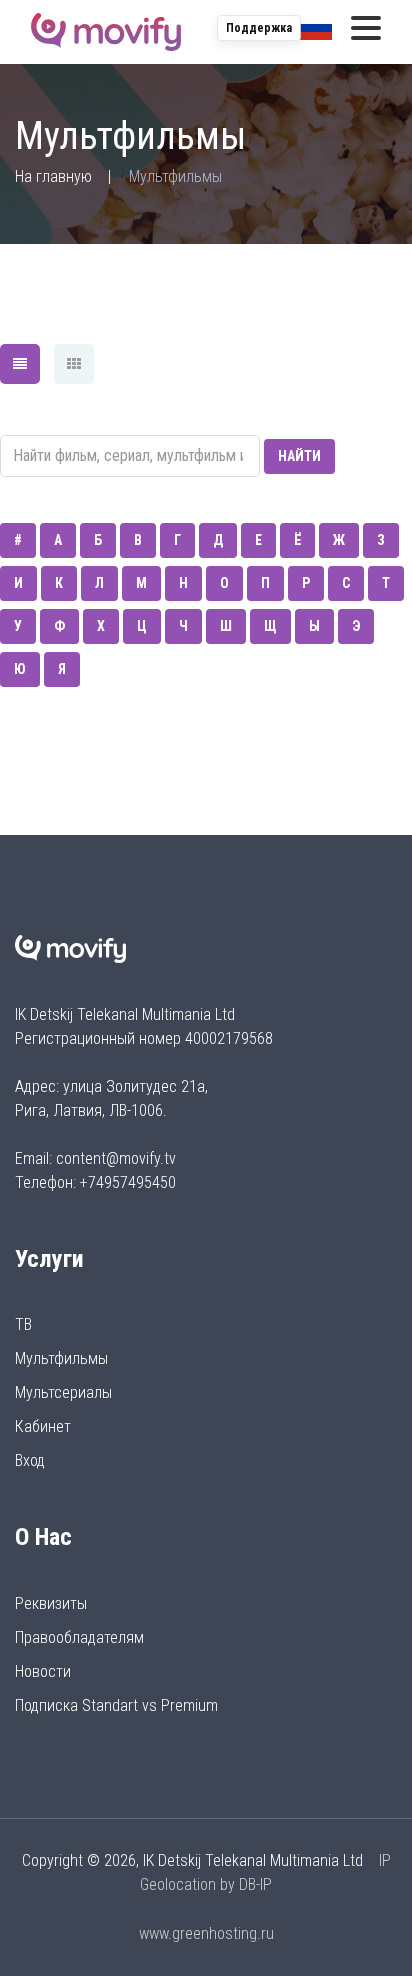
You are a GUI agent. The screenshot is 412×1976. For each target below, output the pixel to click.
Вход (30, 1460)
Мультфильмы (61, 1358)
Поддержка (259, 28)
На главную (53, 176)
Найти (299, 456)
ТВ (23, 1324)
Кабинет (43, 1426)
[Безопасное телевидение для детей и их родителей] (106, 32)
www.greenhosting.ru (206, 1933)
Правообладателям (79, 1637)
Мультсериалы (63, 1392)
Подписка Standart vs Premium (116, 1705)
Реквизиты (51, 1603)
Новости (43, 1671)
